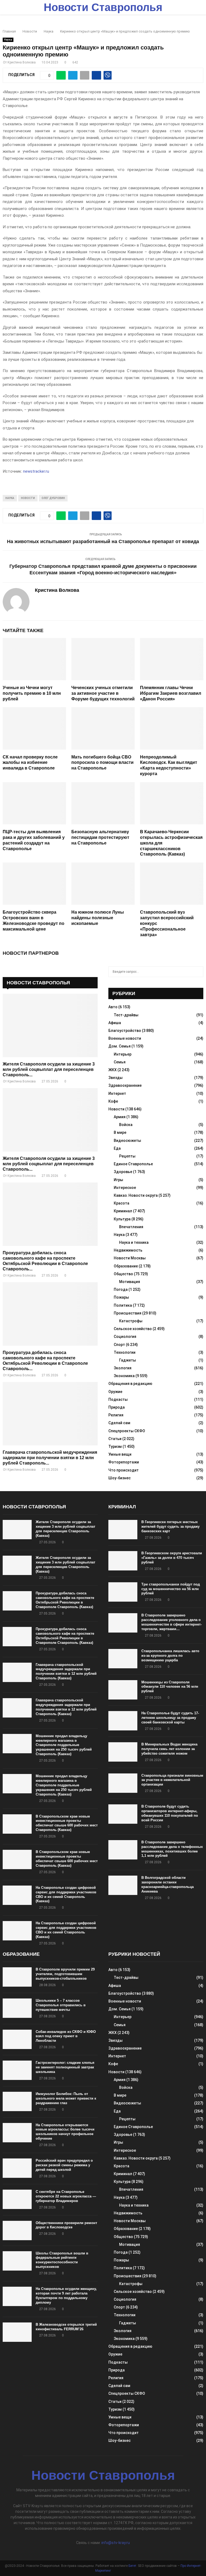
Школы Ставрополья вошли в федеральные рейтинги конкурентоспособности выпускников (62, 2260)
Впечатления (131, 1227)
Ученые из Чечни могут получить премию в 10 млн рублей (32, 693)
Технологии (125, 1352)
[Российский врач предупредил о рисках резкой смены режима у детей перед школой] (17, 2168)
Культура (122, 1219)
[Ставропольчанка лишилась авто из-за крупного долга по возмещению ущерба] (123, 1659)
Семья (120, 1062)
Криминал (123, 1211)
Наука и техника (134, 1242)
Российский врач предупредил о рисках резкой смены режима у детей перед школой (64, 2165)
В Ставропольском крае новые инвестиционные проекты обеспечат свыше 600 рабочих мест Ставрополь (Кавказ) (67, 1823)
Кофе (113, 1101)
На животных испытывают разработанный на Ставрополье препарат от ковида (103, 541)
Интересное (125, 1188)
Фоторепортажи (124, 1462)
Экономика (124, 1376)
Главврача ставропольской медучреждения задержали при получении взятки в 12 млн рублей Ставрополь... (50, 1458)
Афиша (115, 1023)
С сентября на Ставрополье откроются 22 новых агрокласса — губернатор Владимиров (66, 2196)
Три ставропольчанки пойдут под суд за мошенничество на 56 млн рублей (171, 1589)
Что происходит (124, 1470)
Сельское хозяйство (133, 1329)
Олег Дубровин (53, 498)
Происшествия (128, 1313)
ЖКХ (113, 1070)
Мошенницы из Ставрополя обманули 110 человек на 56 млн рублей (170, 1687)
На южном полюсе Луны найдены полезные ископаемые (98, 918)
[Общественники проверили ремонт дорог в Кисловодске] (17, 2231)
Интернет (117, 1093)
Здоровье (123, 1172)
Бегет (132, 2566)
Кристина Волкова (22, 62)
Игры (118, 1180)
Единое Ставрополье (133, 1164)
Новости (28, 498)
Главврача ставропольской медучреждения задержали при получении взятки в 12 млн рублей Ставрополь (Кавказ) (66, 1672)
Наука (8, 40)
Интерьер (123, 1054)
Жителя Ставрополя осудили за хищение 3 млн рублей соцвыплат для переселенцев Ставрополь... (49, 1069)
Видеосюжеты (127, 1141)
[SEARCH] (198, 972)
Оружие (115, 1392)
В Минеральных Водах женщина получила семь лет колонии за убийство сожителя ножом (169, 1749)
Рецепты (127, 1156)
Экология (123, 1368)
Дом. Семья (119, 1046)
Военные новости (125, 1038)
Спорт (119, 1345)
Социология (125, 1337)
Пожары (121, 1297)
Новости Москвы (130, 1258)
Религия (116, 1415)
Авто (113, 1007)
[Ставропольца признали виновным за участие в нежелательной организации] (123, 1783)
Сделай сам (119, 1423)
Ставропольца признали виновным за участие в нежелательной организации (172, 1780)
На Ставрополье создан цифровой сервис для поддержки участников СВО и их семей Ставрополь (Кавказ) (66, 1894)
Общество (123, 1274)
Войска (126, 1125)
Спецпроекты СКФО (127, 1431)
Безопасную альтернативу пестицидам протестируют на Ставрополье (100, 837)
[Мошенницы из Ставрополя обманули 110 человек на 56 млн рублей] (123, 1690)
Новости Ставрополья (103, 7)
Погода (121, 1289)
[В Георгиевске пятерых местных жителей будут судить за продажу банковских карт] (123, 1530)
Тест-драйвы (126, 1015)
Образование (126, 1266)
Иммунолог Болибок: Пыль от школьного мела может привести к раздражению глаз (66, 2098)
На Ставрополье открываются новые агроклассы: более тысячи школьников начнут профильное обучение (65, 2132)
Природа (117, 1407)
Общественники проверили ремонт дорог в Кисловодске (66, 2225)
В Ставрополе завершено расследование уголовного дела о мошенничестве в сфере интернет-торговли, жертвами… (172, 1622)
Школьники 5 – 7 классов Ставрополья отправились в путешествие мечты (61, 2005)
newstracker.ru (36, 471)
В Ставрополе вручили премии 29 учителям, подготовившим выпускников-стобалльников (65, 1974)
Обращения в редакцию (130, 1384)
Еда (117, 1148)
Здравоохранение (125, 1085)
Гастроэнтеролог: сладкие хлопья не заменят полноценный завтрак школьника (65, 2067)
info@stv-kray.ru (116, 2543)
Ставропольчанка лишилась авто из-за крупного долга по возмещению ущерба (170, 1656)
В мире (120, 1132)
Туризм (115, 1446)
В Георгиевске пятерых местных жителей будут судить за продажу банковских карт (170, 1526)
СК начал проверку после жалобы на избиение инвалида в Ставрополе (30, 763)
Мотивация (130, 1282)
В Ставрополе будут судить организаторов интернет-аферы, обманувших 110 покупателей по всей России (170, 1813)
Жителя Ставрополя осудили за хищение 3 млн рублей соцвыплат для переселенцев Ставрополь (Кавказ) (65, 1529)
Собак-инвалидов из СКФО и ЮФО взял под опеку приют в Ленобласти (66, 2036)
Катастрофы (131, 1321)
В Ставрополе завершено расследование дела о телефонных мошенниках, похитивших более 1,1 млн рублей (172, 1849)
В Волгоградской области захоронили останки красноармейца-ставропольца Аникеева (168, 1884)
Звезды (115, 1078)
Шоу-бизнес (119, 1478)
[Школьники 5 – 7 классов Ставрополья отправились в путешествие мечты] (17, 2008)
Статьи (115, 1439)
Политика (123, 1305)
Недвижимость (128, 1250)
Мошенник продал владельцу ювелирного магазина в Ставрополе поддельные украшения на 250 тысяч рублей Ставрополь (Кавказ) (64, 1745)
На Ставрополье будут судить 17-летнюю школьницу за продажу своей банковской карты (170, 1718)
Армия (120, 1117)
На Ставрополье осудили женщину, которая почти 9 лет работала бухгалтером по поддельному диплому (66, 2296)
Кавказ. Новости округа (136, 1195)
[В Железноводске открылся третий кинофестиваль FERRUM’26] (17, 2332)
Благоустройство (125, 1031)
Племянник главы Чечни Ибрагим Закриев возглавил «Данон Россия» (171, 693)
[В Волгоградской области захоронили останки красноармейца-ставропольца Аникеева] (123, 1885)
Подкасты (118, 1399)
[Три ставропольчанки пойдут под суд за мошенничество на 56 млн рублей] (123, 1592)
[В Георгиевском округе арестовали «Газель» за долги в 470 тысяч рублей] (123, 1561)
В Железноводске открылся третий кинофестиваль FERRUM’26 (66, 2327)
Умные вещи (120, 1454)
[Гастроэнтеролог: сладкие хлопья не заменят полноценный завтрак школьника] (17, 2070)
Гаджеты (128, 1360)
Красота (122, 1203)
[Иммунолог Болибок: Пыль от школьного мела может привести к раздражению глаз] (17, 2101)
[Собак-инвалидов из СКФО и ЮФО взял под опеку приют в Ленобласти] (17, 2039)
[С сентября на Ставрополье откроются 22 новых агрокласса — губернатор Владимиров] (17, 2199)
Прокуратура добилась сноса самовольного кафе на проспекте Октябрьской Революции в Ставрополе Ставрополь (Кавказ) (65, 1600)
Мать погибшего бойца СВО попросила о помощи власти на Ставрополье (102, 763)
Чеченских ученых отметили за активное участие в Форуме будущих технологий (103, 693)
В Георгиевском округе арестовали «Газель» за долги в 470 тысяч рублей (172, 1558)
